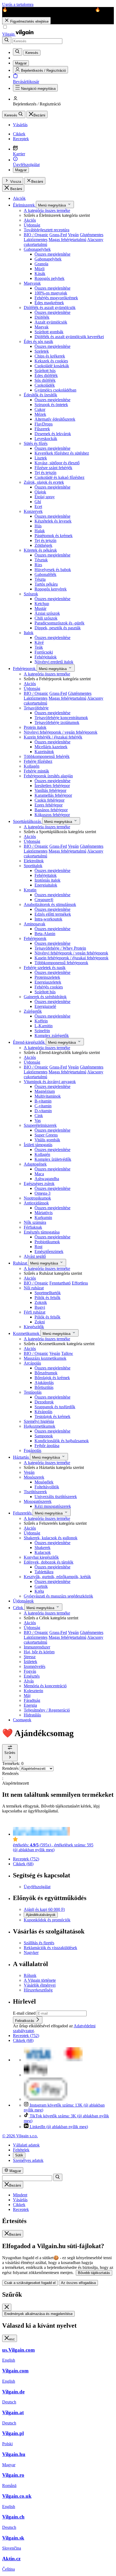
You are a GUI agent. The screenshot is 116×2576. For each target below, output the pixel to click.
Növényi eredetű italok (54, 662)
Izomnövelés (35, 1666)
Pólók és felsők (47, 1298)
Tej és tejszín (45, 473)
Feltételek (21, 2150)
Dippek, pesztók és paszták (58, 628)
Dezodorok (44, 1402)
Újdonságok (23, 1601)
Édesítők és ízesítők (40, 395)
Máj (27, 1696)
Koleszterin (33, 1691)
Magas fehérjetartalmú (67, 240)
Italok (29, 633)
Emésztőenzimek (49, 1251)
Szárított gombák (49, 332)
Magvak (42, 327)
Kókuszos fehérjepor (52, 815)
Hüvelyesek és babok (53, 570)
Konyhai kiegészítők (41, 1557)
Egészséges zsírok (39, 1184)
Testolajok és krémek (52, 1416)
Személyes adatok (28, 2160)
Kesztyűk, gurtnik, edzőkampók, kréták (57, 1577)
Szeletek (42, 351)
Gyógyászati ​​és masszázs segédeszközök (58, 1596)
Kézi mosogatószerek (53, 1506)
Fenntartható (60, 1283)
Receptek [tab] (21, 2209)
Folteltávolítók (47, 1487)
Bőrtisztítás (44, 1387)
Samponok (44, 1436)
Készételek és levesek (53, 521)
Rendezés (11, 1768)
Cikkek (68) (23, 1864)
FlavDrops (44, 424)
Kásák (40, 274)
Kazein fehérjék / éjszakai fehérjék (53, 737)
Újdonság (32, 225)
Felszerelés (23, 1513)
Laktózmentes (36, 240)
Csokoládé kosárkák (52, 366)
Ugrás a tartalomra (18, 4)
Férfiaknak (33, 1227)
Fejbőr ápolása (47, 1446)
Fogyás (30, 1671)
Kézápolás (43, 1412)
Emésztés (32, 1676)
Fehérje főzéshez (38, 761)
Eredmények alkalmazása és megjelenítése (38, 2314)
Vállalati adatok (26, 2145)
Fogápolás (33, 1450)
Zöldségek (43, 545)
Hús (38, 526)
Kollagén (32, 766)
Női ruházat (34, 1288)
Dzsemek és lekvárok (53, 434)
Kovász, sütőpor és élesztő (57, 463)
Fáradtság (32, 1700)
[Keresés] (7, 40)
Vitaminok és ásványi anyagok (50, 1082)
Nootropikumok (37, 1198)
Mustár (40, 608)
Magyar (21, 170)
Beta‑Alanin (45, 934)
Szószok (31, 594)
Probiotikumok (47, 1242)
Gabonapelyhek (37, 249)
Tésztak (41, 560)
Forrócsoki (44, 652)
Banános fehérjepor (51, 810)
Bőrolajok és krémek (52, 1378)
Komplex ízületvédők (53, 1159)
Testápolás (33, 1392)
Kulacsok (43, 1552)
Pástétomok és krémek (54, 536)
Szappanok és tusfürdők (55, 1407)
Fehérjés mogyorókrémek (56, 298)
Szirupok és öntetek (51, 405)
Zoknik (41, 1302)
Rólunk (30, 1975)
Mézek (40, 414)
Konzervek (33, 511)
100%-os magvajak (51, 293)
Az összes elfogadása (78, 2283)
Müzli (40, 269)
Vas (38, 1120)
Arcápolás (32, 1363)
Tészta (40, 579)
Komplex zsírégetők (52, 1035)
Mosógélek (44, 1482)
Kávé (39, 642)
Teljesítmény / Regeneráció (47, 1710)
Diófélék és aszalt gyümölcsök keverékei (69, 337)
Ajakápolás (44, 1383)
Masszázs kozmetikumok (45, 1358)
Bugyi (40, 1307)
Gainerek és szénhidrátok (45, 997)
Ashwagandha (47, 1179)
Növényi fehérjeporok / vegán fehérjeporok (61, 732)
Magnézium (45, 1091)
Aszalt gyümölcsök (51, 322)
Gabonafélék (45, 574)
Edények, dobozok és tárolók (49, 1562)
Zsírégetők (33, 1011)
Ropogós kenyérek (51, 589)
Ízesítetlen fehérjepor (52, 786)
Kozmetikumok (27, 1333)
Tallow (67, 1353)
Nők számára (35, 1222)
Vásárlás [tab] (20, 2200)
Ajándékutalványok (41, 1915)
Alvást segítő (35, 1256)
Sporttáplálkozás (28, 821)
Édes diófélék (46, 375)
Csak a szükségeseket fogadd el (30, 2283)
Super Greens (46, 1135)
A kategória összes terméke (47, 210)
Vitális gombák (47, 1140)
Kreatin (30, 890)
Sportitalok (33, 866)
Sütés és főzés (36, 443)
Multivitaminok (48, 1096)
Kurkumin (43, 1217)
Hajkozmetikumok (40, 1426)
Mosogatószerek (38, 1501)
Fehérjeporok (25, 669)
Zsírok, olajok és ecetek (44, 482)
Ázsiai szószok (47, 613)
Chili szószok (46, 618)
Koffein (41, 1021)
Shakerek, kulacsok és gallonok (51, 1538)
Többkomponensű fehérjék (47, 756)
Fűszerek (42, 429)
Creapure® (44, 900)
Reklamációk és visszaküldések (50, 1948)
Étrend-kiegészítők (29, 1042)
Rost (38, 1247)
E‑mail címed (25, 2013)
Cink (39, 1116)
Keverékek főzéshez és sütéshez (62, 453)
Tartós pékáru (46, 584)
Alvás (29, 1681)
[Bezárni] (7, 2307)
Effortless (80, 1283)
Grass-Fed (58, 235)
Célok (19, 1608)
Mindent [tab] (20, 2195)
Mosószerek (34, 1477)
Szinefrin (42, 1031)
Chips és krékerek (50, 356)
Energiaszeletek (48, 982)
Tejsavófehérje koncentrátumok (61, 718)
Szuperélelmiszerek (40, 1125)
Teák (39, 647)
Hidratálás (32, 1715)
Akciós (30, 220)
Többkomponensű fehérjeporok (61, 963)
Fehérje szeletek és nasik (45, 968)
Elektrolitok (34, 861)
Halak (40, 531)
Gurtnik (41, 1586)
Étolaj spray (45, 497)
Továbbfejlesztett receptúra (47, 230)
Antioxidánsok (36, 1203)
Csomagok (22, 1720)
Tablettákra (44, 1572)
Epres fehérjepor (49, 805)
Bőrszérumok (46, 1373)
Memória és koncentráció (45, 1686)
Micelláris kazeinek (51, 747)
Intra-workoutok (48, 919)
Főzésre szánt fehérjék (53, 468)
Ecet (38, 506)
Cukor (40, 409)
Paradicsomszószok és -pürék (59, 623)
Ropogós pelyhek (50, 278)
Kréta (39, 1591)
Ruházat (21, 1263)
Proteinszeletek (47, 977)
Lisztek (41, 458)
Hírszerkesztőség (38, 1990)
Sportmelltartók (48, 1293)
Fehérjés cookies (49, 987)
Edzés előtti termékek (53, 914)
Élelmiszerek (24, 205)
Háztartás (21, 1457)
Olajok (40, 492)
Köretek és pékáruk (40, 550)
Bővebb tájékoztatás (94, 2273)
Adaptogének (35, 1164)
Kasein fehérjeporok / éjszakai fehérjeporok (71, 958)
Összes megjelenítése (52, 254)
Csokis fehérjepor (50, 800)
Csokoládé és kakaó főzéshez (59, 477)
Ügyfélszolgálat (37, 1887)
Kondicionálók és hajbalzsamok (62, 1441)
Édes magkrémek (49, 303)
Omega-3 (42, 1193)
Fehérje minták (36, 771)
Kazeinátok (44, 752)
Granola (41, 264)
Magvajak (32, 283)
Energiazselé (45, 1006)
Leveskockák (46, 439)
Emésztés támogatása (42, 1232)
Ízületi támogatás (38, 1145)
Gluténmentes (92, 235)
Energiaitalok (46, 885)
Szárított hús (45, 371)
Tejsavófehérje (36, 708)
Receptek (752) (26, 1859)
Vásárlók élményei (40, 1985)
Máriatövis (44, 1213)
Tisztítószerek (35, 1492)
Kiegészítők (34, 1327)
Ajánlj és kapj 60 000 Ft (44, 1909)
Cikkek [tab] (19, 2205)
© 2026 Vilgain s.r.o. (20, 2136)
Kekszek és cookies (51, 361)
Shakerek (42, 1548)
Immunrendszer (37, 1647)
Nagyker (31, 1952)
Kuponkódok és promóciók (47, 1920)
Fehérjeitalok (46, 657)
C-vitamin (43, 1106)
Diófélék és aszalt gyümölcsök (50, 308)
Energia (30, 1705)
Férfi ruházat (35, 1312)
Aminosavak (35, 924)
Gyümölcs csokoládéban (55, 390)
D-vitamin (43, 1111)
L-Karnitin (44, 1026)
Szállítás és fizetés (39, 1943)
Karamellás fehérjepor (53, 795)
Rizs (38, 565)
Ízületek (30, 1662)
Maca (39, 1174)
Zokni (40, 1322)
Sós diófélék (45, 380)
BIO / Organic (36, 235)
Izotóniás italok (47, 880)
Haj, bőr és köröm (39, 1652)
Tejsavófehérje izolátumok (57, 722)
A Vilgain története (40, 1980)
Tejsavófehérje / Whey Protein (60, 948)
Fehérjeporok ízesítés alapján (48, 776)
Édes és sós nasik (38, 341)
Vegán (73, 235)
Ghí (38, 502)
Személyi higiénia (39, 1421)
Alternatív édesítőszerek (55, 419)
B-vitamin (43, 1101)
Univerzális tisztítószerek (56, 1497)
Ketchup (42, 604)
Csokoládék (45, 385)
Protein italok (35, 727)
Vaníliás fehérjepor (50, 790)
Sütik (19, 2155)
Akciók (19, 198)
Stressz (30, 1657)
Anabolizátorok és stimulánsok (50, 904)
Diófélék (42, 317)
